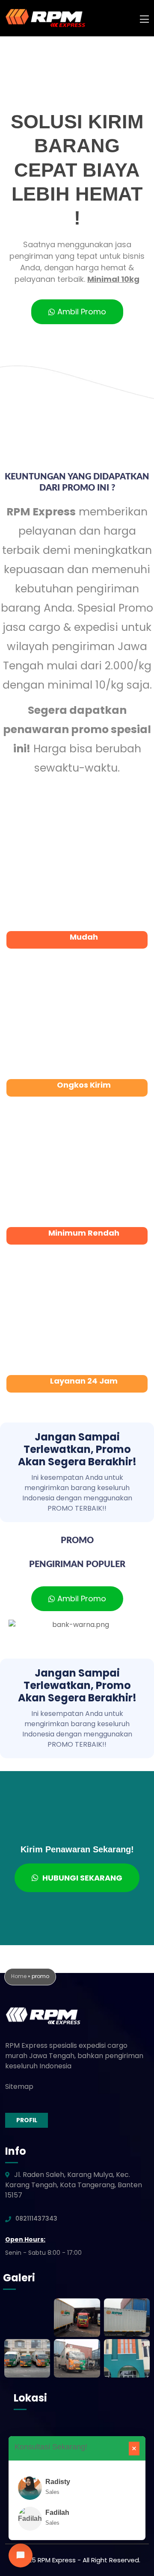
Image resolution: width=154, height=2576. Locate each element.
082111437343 (36, 2218)
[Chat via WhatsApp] (21, 2555)
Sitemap (19, 2087)
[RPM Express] (45, 18)
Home (19, 1976)
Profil (27, 2120)
